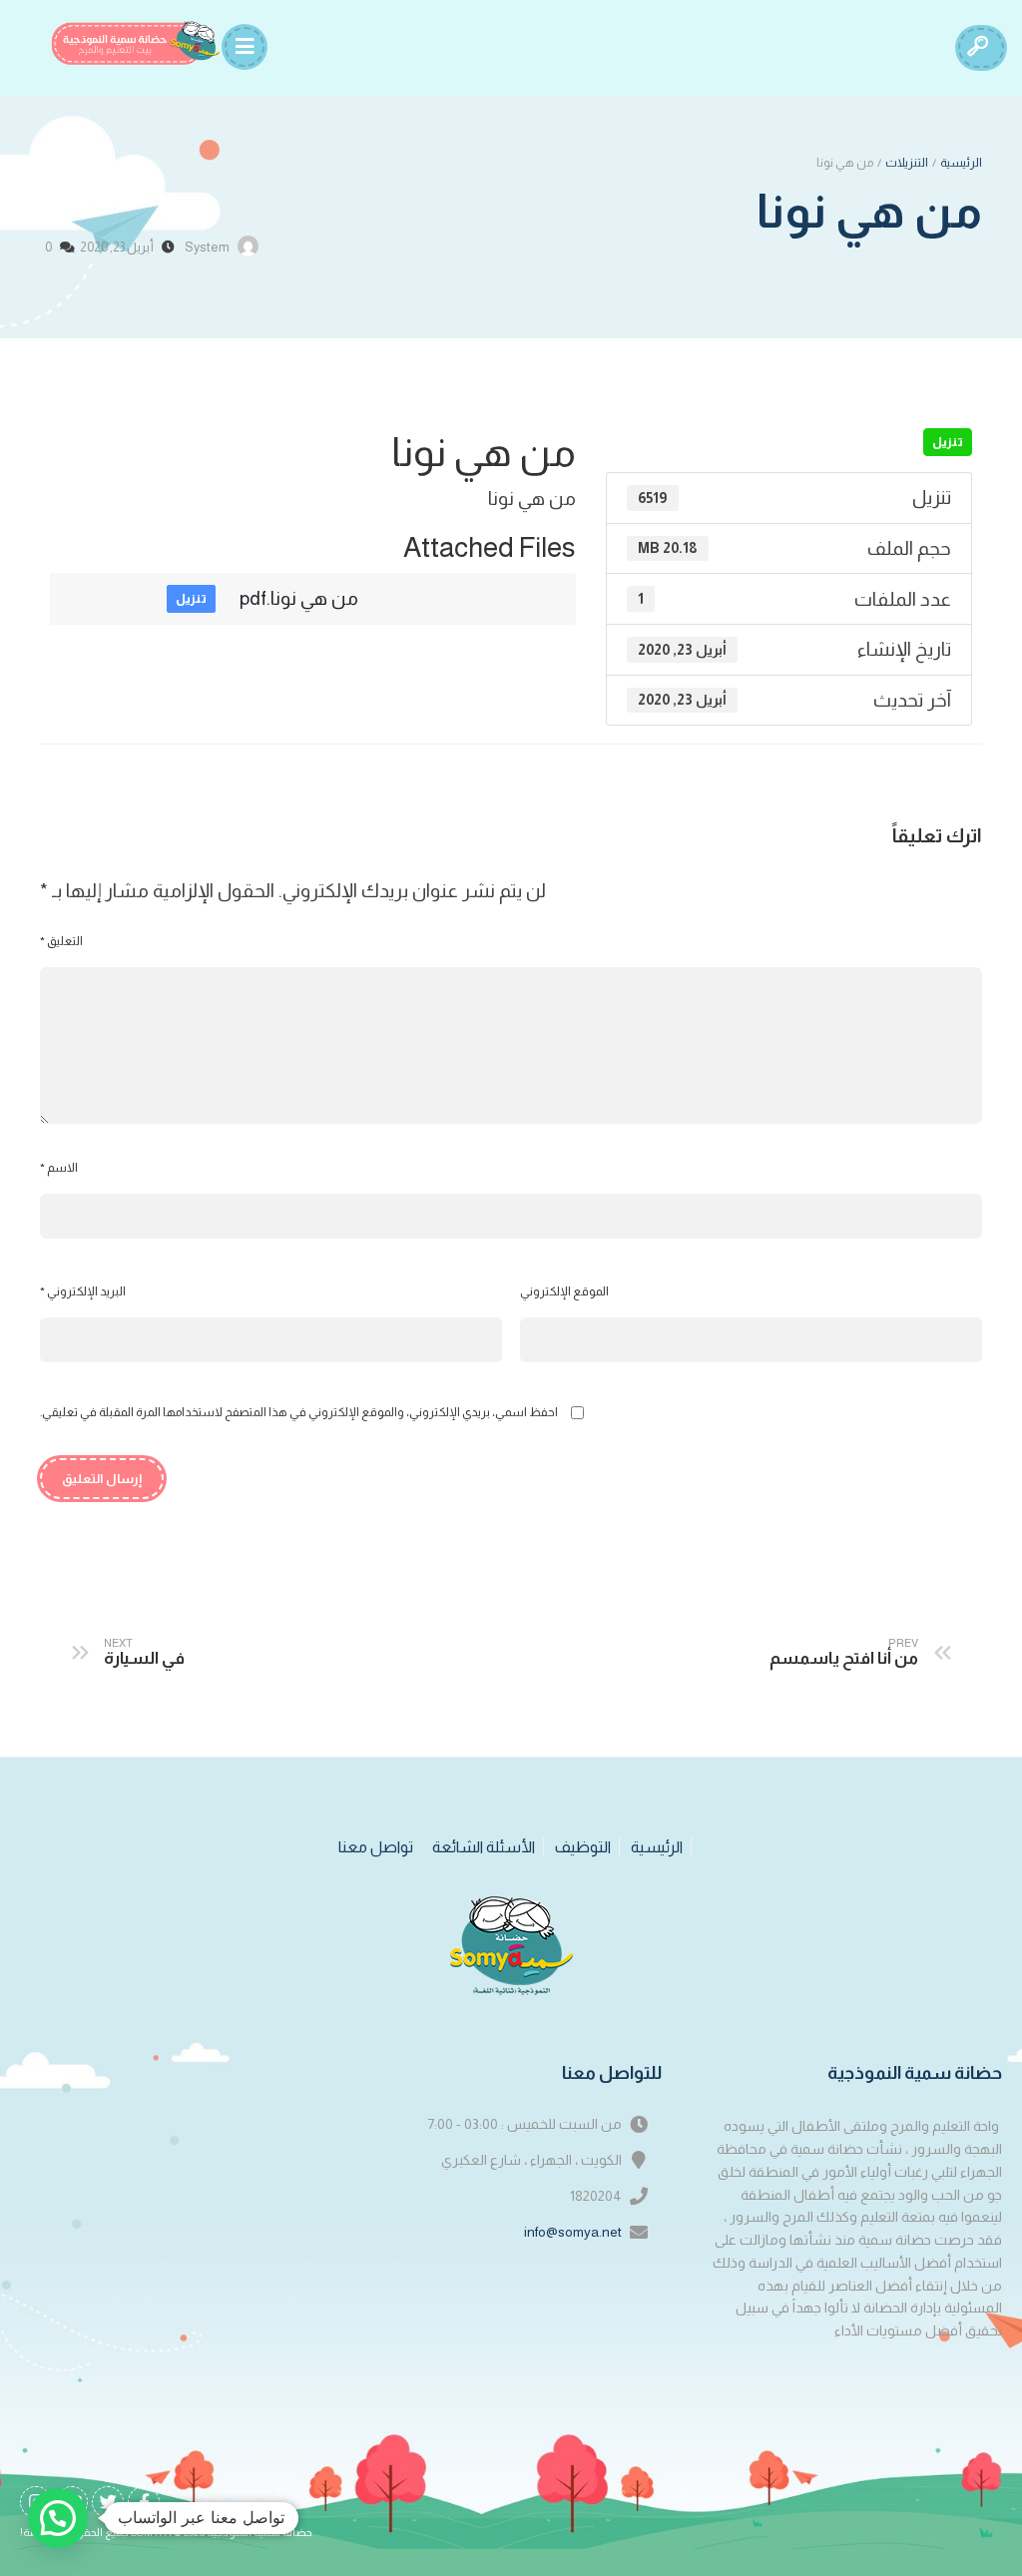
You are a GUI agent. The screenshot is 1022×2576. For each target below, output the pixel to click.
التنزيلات (907, 163)
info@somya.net (573, 2232)
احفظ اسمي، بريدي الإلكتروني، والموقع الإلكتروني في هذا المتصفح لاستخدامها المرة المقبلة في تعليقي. (299, 1412)
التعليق (61, 941)
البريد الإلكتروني (83, 1291)
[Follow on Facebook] (144, 2502)
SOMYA (149, 2533)
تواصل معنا (376, 1847)
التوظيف (583, 1847)
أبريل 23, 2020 (117, 247)
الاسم (59, 1168)
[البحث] (977, 48)
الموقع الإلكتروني (564, 1291)
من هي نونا (869, 211)
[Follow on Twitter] (108, 2502)
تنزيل (948, 442)
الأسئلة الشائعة (484, 1847)
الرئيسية (961, 163)
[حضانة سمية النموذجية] (136, 43)
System (207, 247)
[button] (58, 2518)
